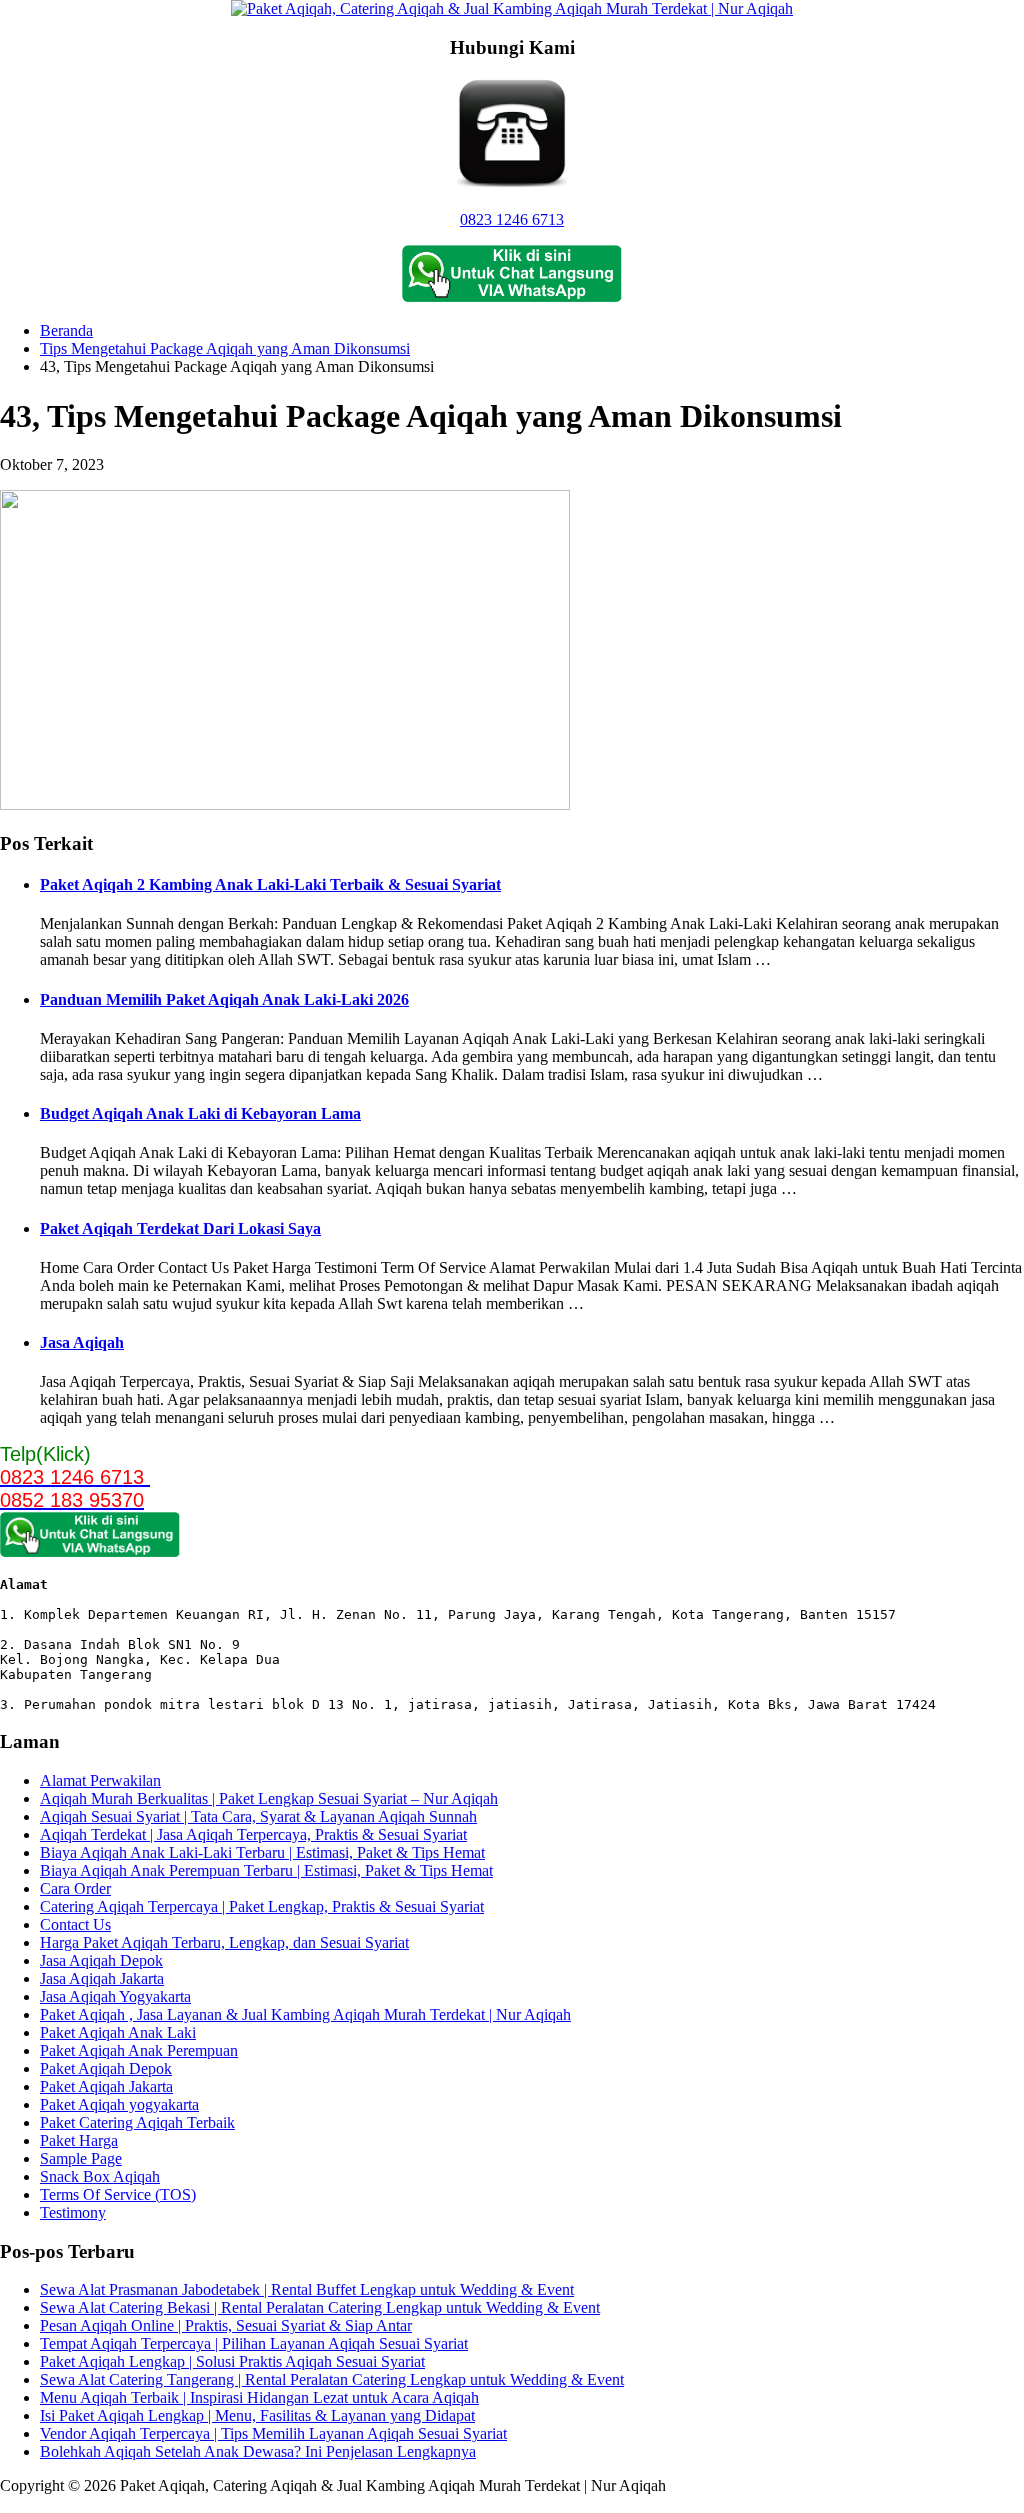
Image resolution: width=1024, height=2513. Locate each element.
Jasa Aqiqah (82, 1342)
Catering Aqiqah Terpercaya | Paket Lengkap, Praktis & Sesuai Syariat (262, 1906)
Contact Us (75, 1924)
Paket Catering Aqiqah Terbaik (137, 2122)
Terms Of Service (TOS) (118, 2194)
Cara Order (75, 1888)
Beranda (66, 330)
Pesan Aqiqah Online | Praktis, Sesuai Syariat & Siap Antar (226, 2325)
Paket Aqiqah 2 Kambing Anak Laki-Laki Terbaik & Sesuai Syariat (270, 884)
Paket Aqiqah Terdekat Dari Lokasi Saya (180, 1228)
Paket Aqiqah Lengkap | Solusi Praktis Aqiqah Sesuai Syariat (232, 2361)
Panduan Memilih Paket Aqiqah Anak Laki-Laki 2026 (224, 999)
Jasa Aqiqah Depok (101, 1960)
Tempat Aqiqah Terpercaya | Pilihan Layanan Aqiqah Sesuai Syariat (254, 2343)
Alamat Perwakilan (100, 1780)
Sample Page (81, 2158)
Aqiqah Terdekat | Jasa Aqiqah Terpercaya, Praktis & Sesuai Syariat (253, 1834)
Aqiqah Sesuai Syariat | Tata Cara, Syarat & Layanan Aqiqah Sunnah (258, 1816)
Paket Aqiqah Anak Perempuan (139, 2050)
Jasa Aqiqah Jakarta (102, 1978)
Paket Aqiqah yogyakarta (119, 2104)
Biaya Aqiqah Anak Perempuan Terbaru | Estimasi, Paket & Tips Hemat (266, 1870)
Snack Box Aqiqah (100, 2176)
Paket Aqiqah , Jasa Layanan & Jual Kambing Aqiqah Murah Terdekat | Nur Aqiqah (305, 2014)
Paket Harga (79, 2140)
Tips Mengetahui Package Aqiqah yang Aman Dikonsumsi (225, 348)
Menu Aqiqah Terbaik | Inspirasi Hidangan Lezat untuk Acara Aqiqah (259, 2397)
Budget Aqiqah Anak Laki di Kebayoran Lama (200, 1113)
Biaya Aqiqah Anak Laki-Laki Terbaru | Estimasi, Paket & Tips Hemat (262, 1852)
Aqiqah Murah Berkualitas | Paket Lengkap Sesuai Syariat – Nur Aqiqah (269, 1798)
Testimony (73, 2212)
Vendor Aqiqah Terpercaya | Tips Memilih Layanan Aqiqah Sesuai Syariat (273, 2433)
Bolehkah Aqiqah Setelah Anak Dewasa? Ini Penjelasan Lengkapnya (258, 2451)
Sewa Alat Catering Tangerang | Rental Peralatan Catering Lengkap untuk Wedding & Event (332, 2379)
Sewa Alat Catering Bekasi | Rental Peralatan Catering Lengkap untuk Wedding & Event (320, 2307)
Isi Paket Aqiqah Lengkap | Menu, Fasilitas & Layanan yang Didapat (257, 2415)
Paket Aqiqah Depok (106, 2068)
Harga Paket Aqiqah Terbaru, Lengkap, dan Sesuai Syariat (224, 1942)
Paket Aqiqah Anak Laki (118, 2032)
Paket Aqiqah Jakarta (106, 2086)
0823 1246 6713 (512, 219)
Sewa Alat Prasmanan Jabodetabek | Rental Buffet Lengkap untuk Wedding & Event (307, 2289)
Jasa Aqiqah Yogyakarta (115, 1996)
